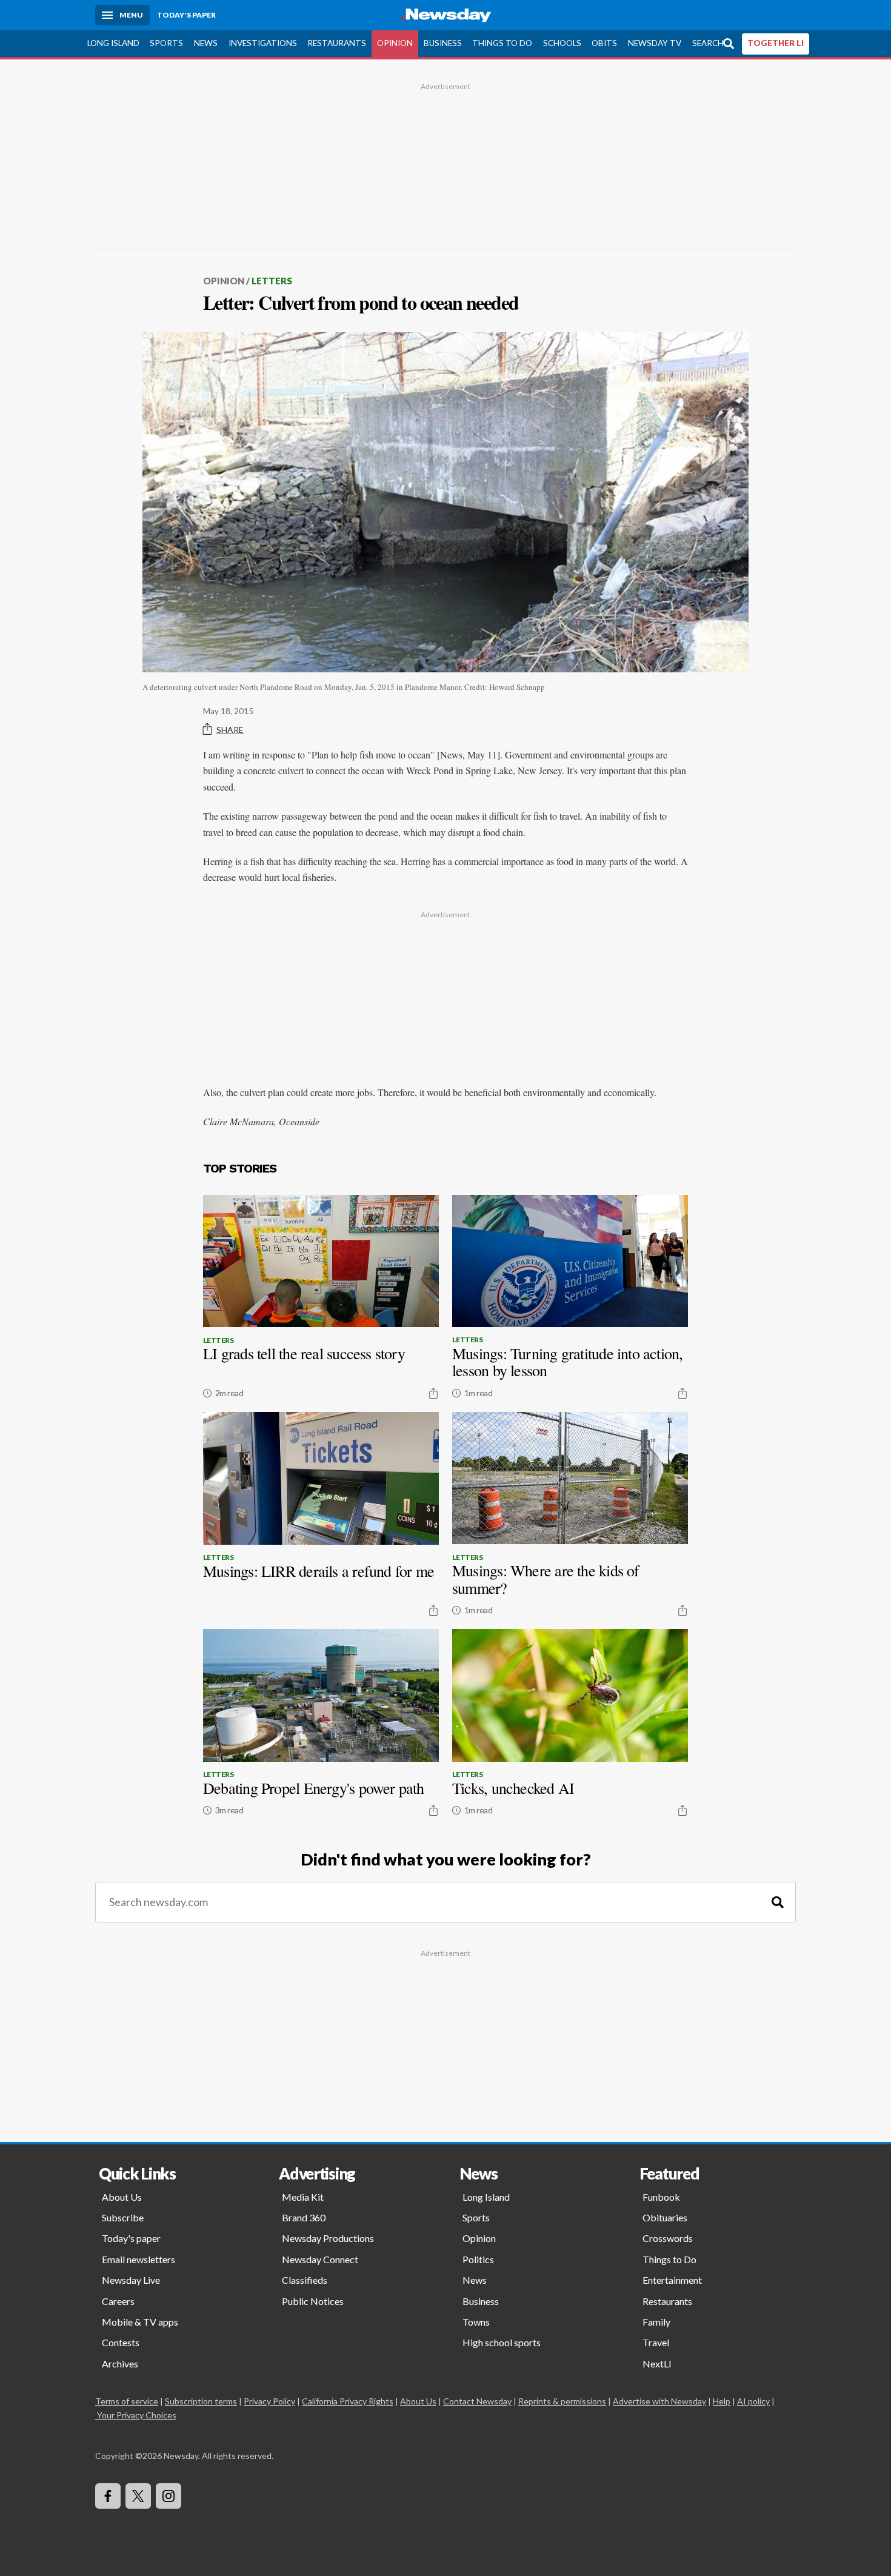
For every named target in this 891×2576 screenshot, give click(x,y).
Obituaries (665, 2217)
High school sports (502, 2342)
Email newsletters (138, 2259)
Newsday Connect (320, 2259)
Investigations (263, 43)
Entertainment (672, 2280)
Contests (121, 2342)
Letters (272, 281)
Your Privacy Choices (137, 2415)
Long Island (113, 43)
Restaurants (337, 43)
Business (443, 43)
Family (656, 2322)
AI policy (753, 2401)
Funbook (661, 2197)
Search (708, 43)
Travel (656, 2342)
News (206, 43)
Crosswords (668, 2238)
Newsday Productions (328, 2238)
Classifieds (305, 2280)
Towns (476, 2322)
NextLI (657, 2364)
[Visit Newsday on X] (138, 2496)
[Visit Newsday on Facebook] (108, 2496)
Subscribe (123, 2217)
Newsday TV (655, 43)
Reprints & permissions (562, 2401)
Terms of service (127, 2401)
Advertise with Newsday (659, 2401)
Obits (604, 43)
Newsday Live (131, 2280)
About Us (122, 2197)
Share (230, 730)
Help (722, 2401)
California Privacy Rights (348, 2401)
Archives (120, 2364)
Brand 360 (304, 2217)
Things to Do (502, 43)
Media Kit (303, 2197)
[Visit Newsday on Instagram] (169, 2496)
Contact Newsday (477, 2401)
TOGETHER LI (776, 43)
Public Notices (313, 2301)
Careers (118, 2301)
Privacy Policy (269, 2401)
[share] (433, 1393)
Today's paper (131, 2238)
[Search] (778, 1902)
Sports (166, 43)
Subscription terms (201, 2401)
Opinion (395, 43)
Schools (562, 43)
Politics (478, 2259)
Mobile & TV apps (140, 2322)
